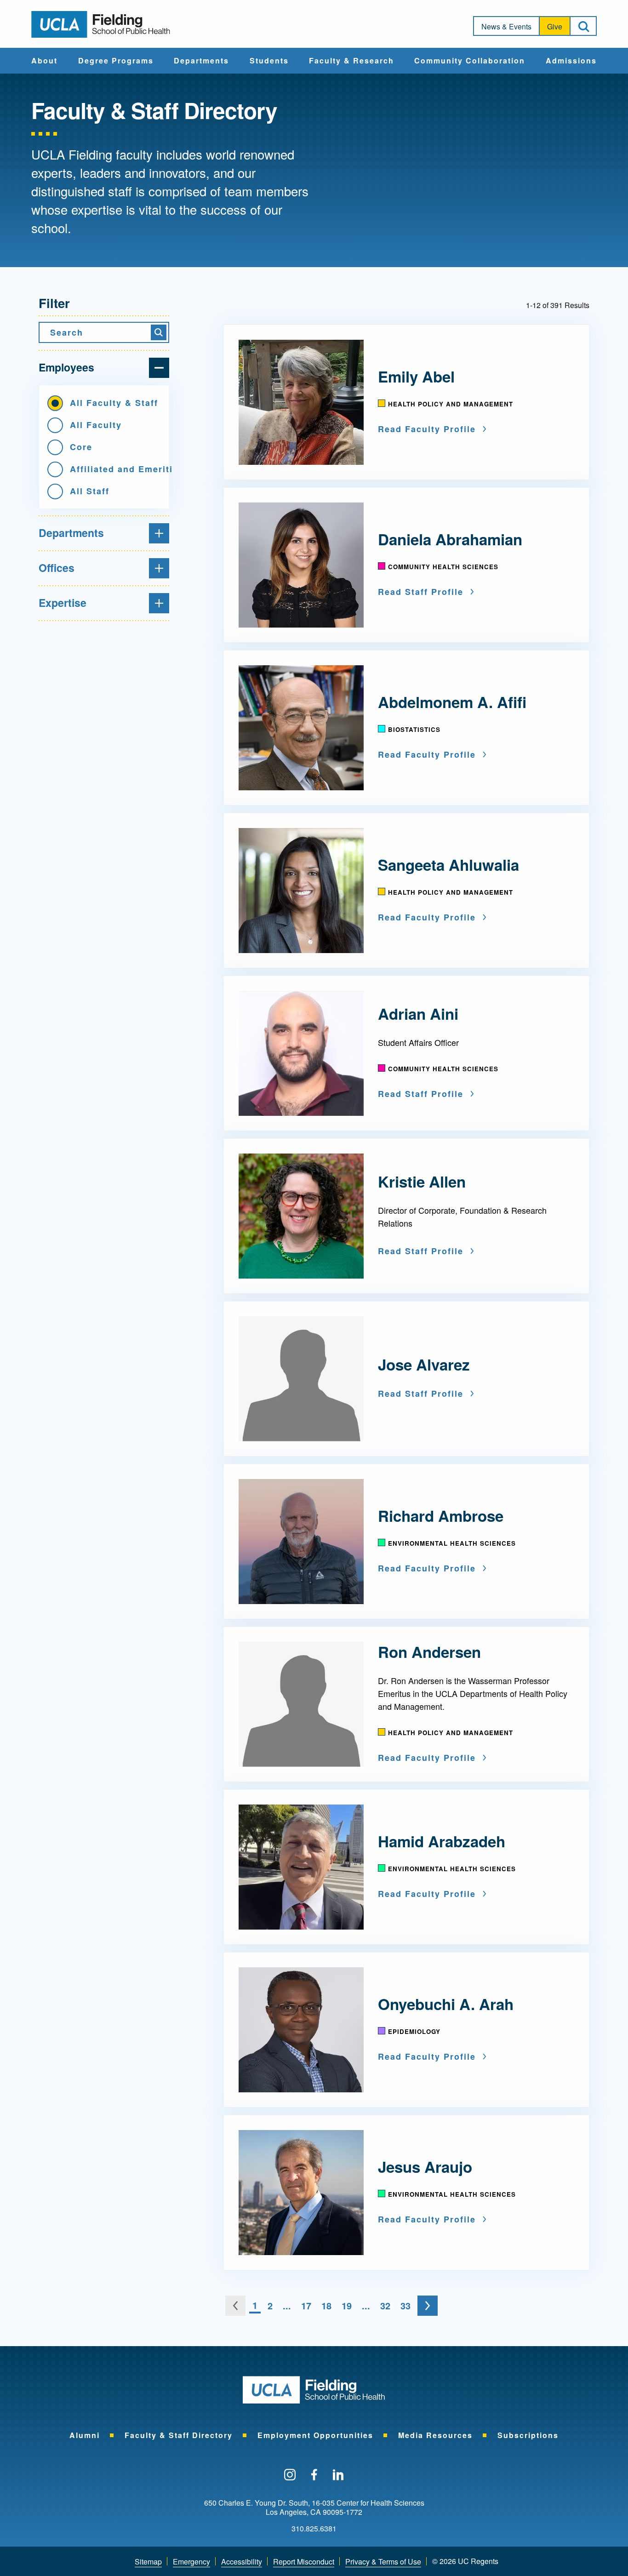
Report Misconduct (304, 2562)
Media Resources (435, 2435)
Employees (66, 367)
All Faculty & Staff (114, 403)
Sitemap (148, 2562)
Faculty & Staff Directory (179, 2435)
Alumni (85, 2435)
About (44, 61)
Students (269, 61)
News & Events (506, 26)
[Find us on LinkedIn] (338, 2475)
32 (385, 2305)
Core (81, 447)
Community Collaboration (470, 61)
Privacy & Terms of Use (383, 2562)
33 (405, 2305)
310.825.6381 (314, 2529)
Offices (57, 568)
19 (347, 2305)
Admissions (571, 61)
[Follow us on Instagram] (290, 2475)
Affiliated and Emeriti (115, 469)
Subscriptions (528, 2435)
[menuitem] (44, 61)
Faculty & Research (351, 61)
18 (326, 2305)
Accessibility (242, 2562)
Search (67, 332)
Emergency (191, 2562)
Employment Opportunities (315, 2435)
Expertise (63, 603)
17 (306, 2305)
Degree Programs (116, 61)
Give (555, 26)
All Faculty (96, 425)
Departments (201, 61)
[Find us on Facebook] (314, 2475)
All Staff (90, 491)
